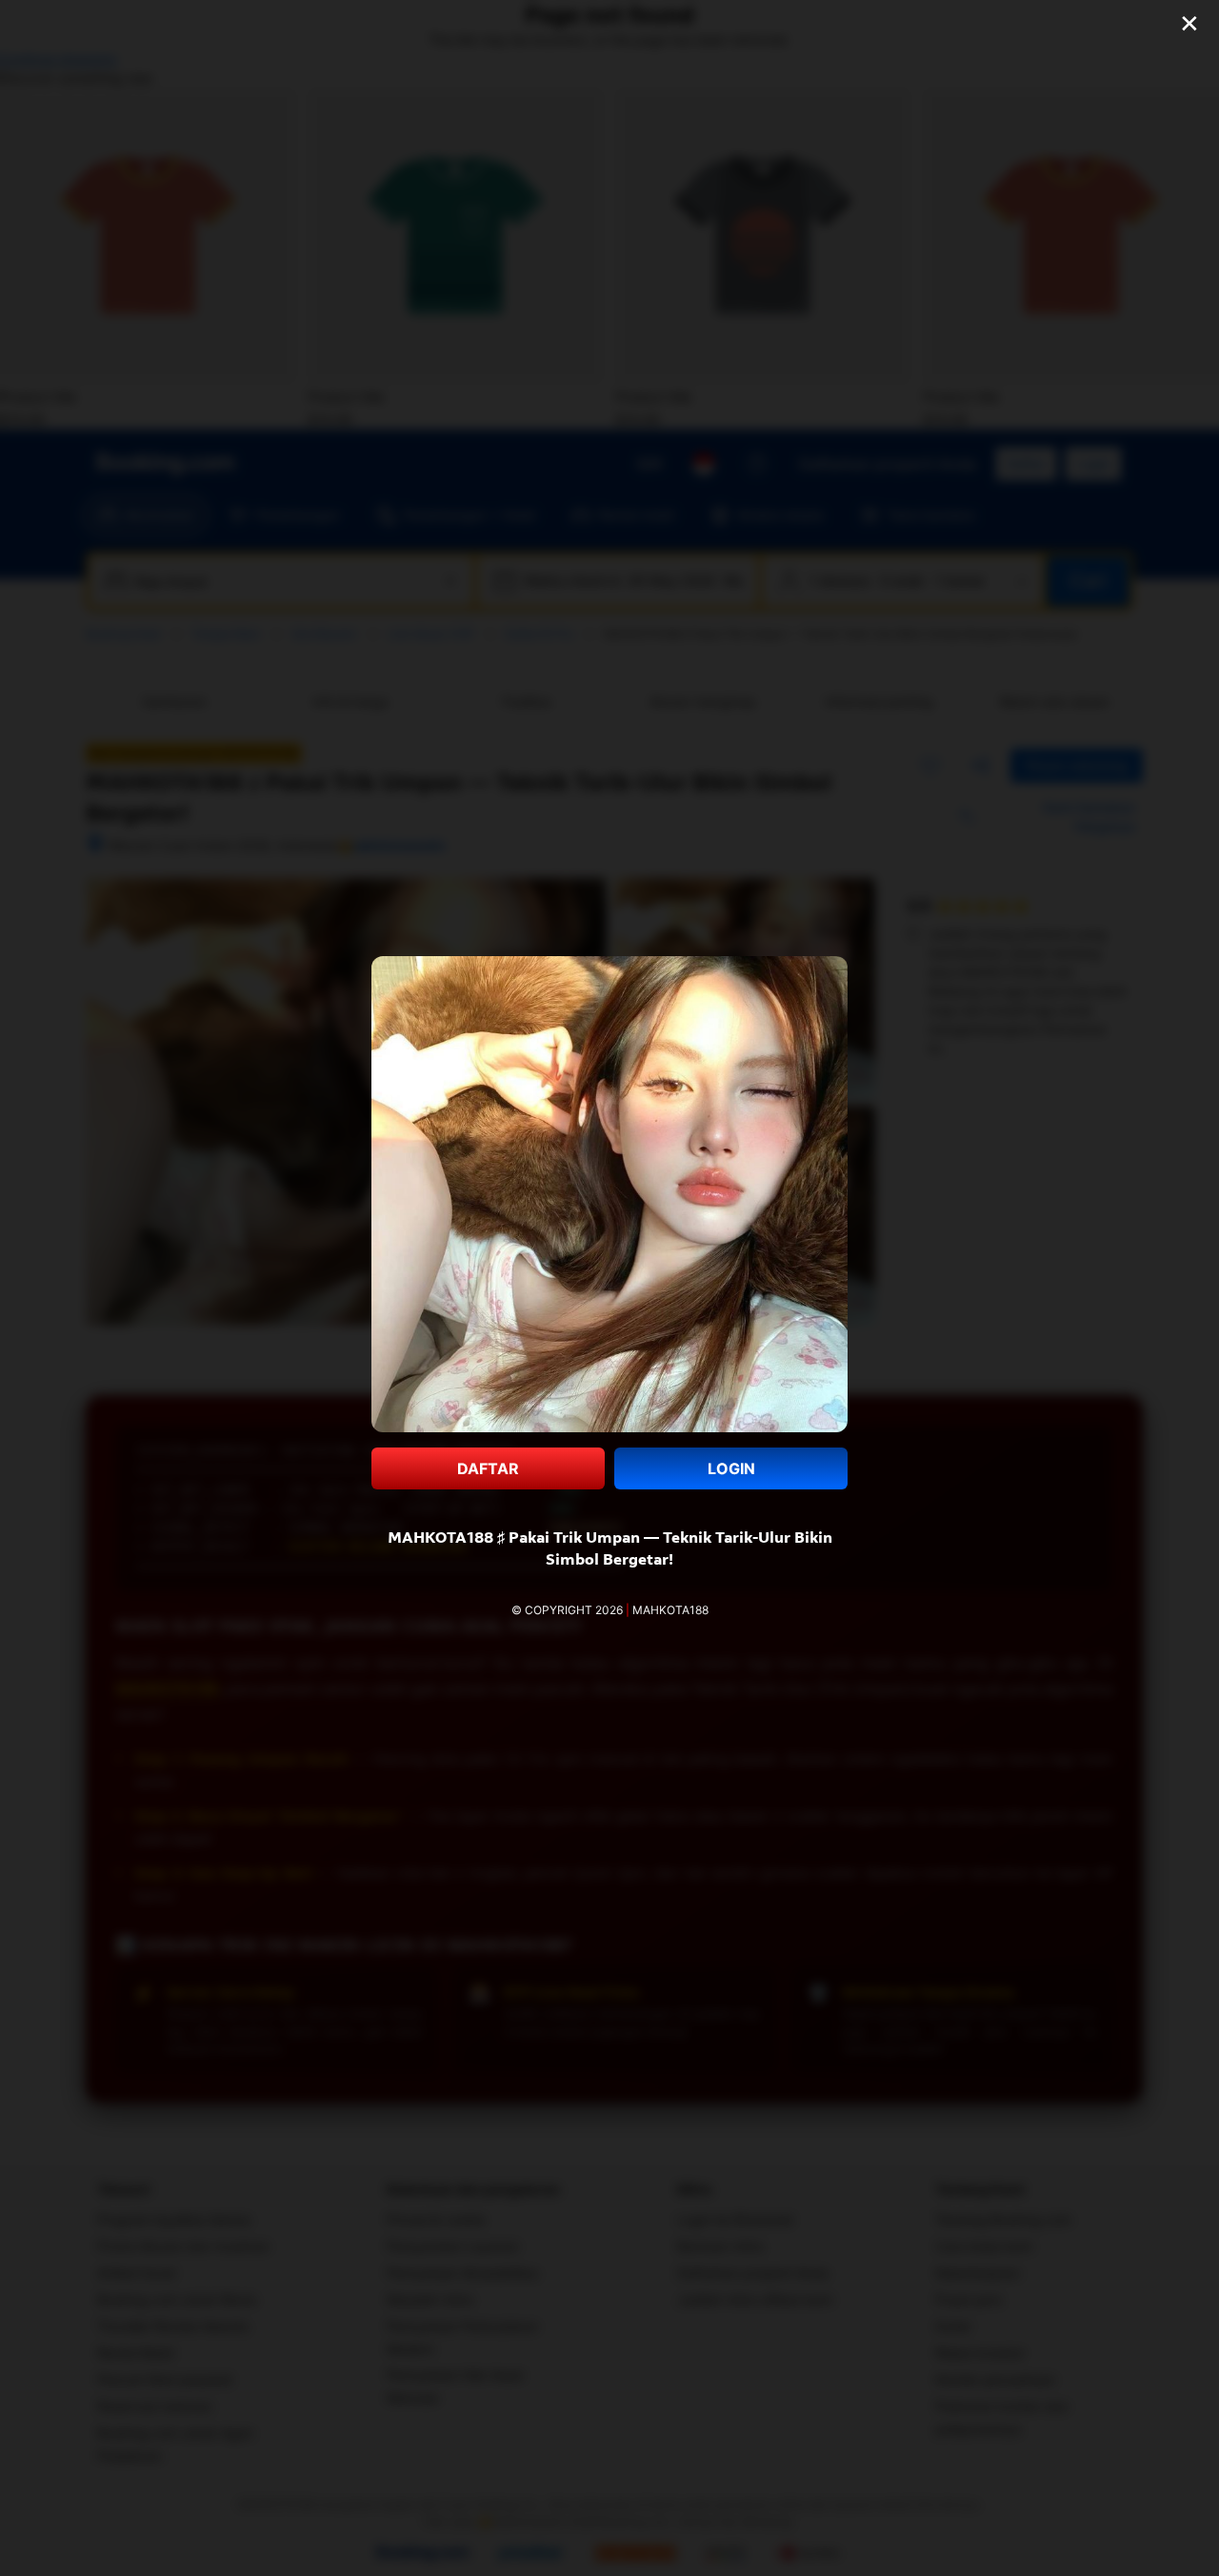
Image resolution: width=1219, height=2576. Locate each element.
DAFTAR (488, 1468)
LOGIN (731, 1468)
